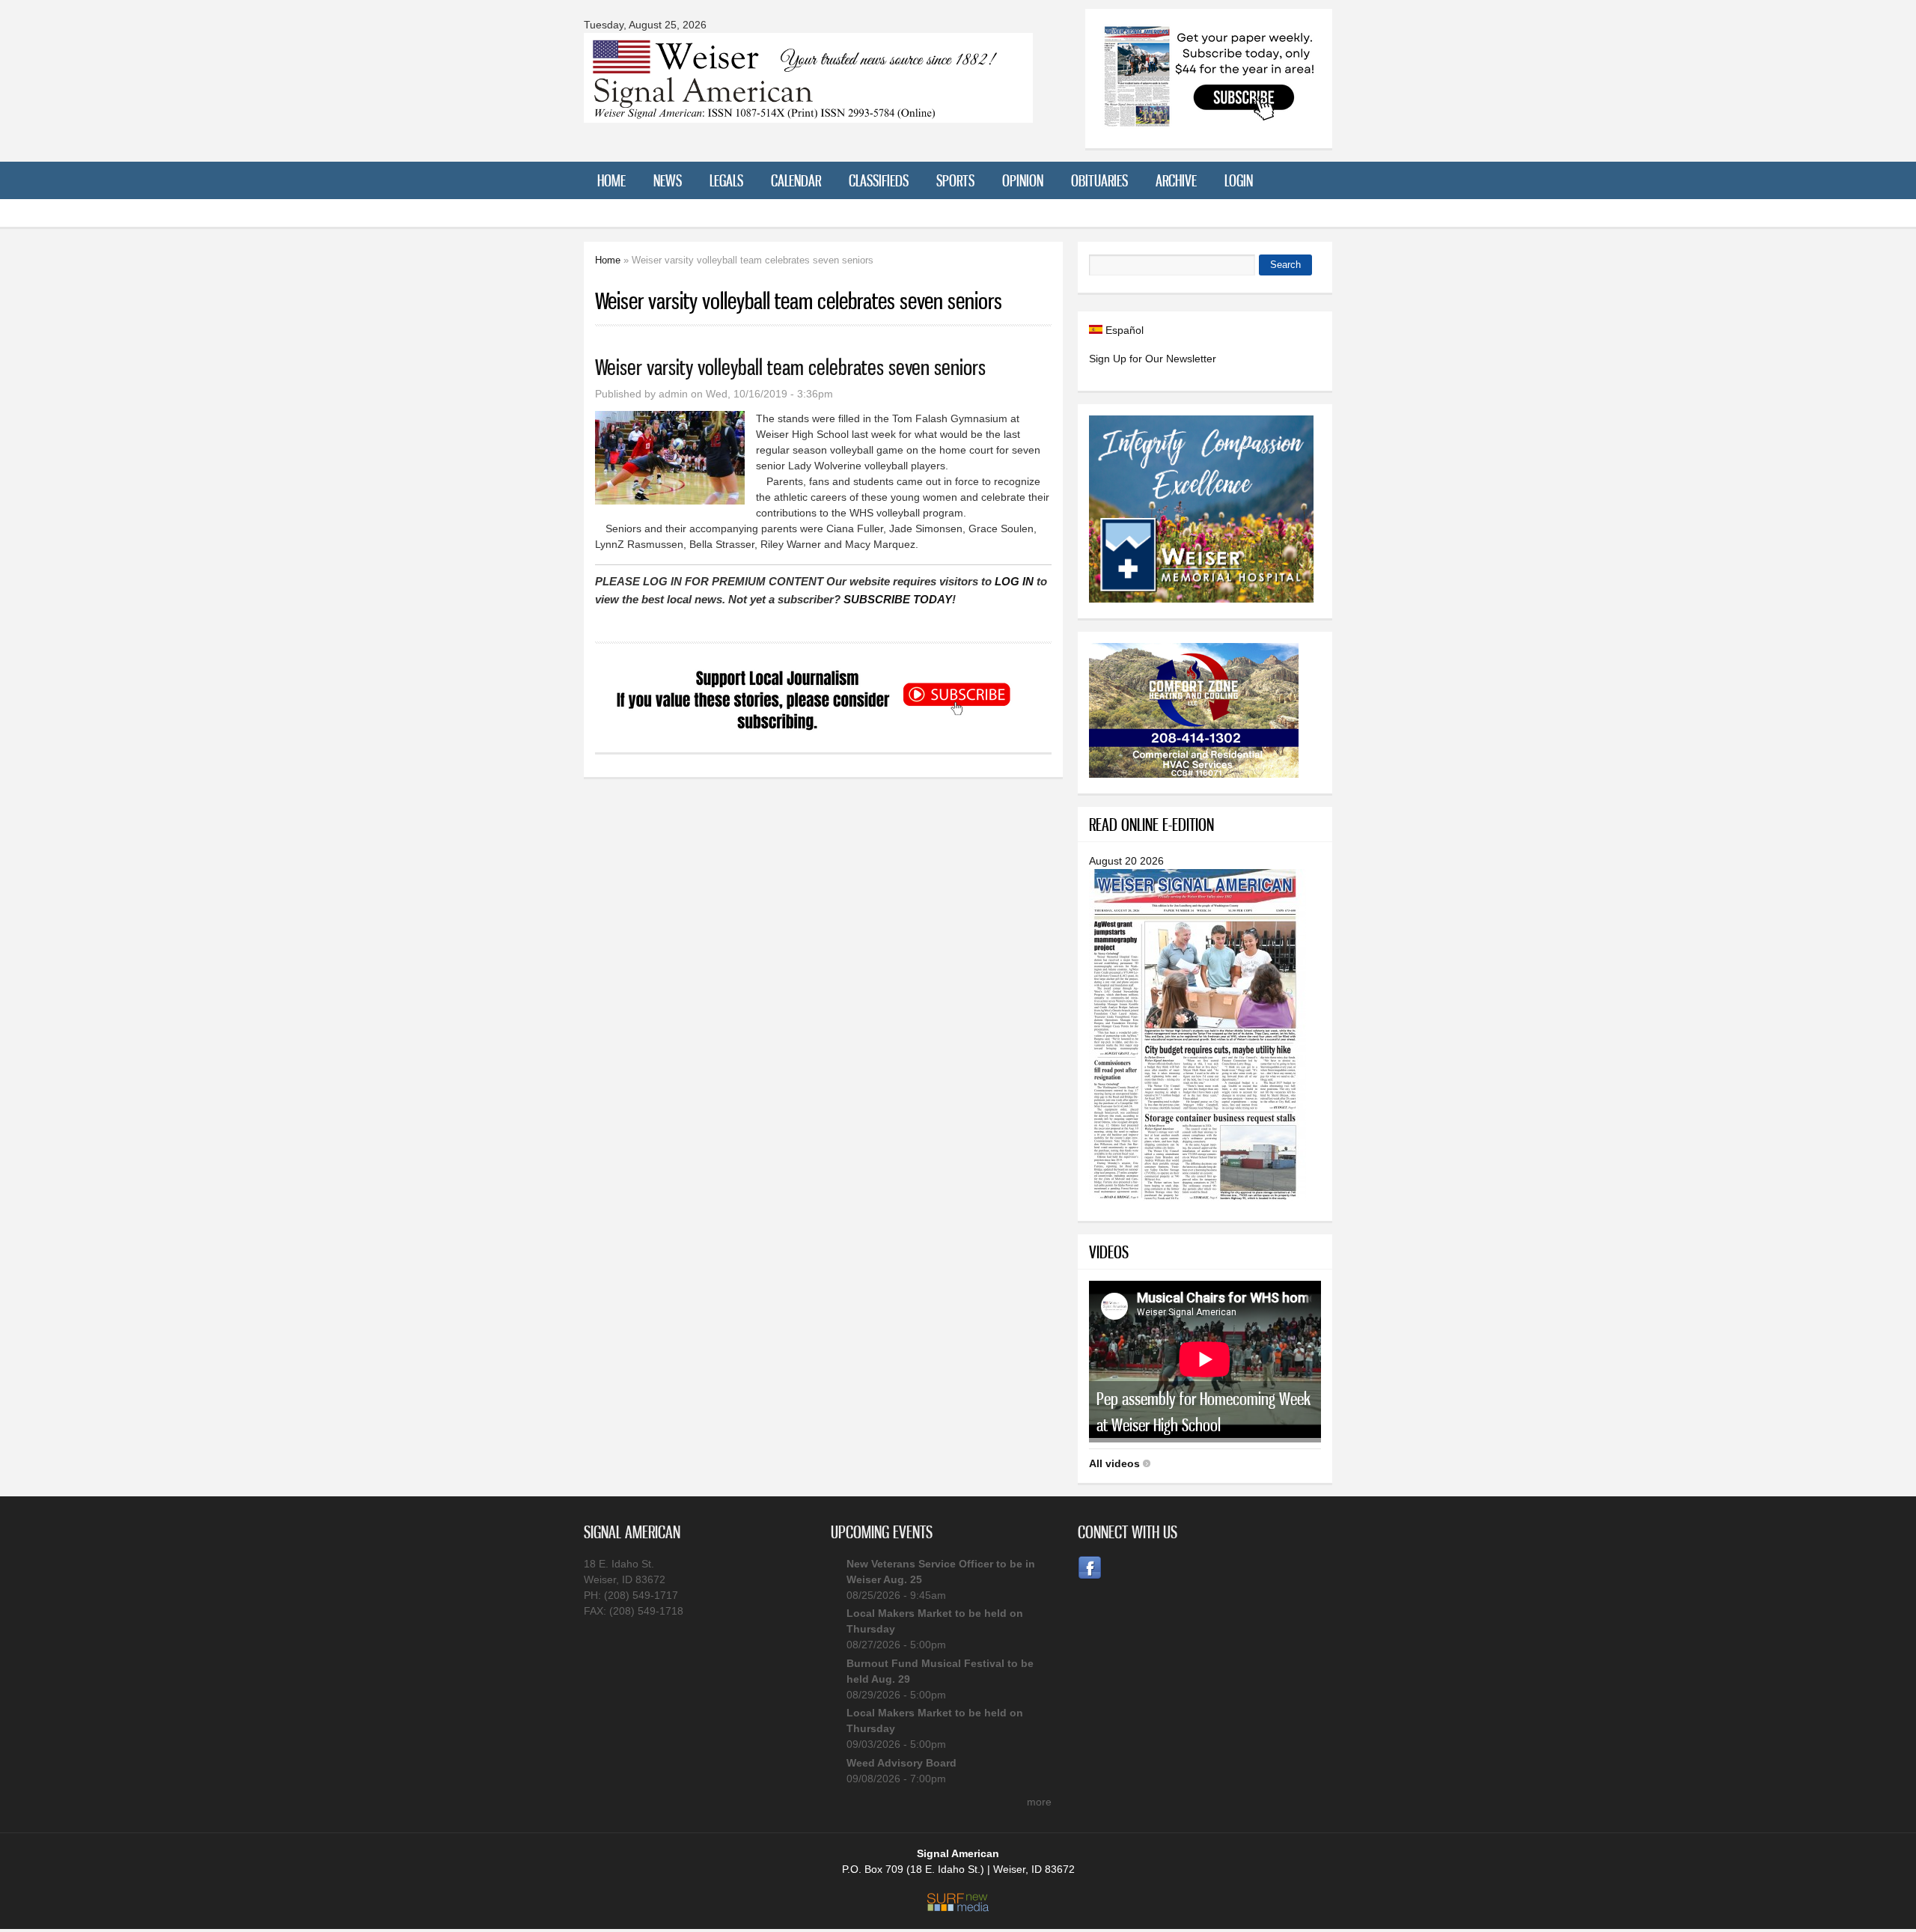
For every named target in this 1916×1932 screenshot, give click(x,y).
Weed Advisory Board (901, 1763)
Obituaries (1099, 180)
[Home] (808, 113)
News (668, 180)
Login (1239, 180)
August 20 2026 (1126, 861)
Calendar (796, 180)
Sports (955, 180)
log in (1014, 581)
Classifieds (879, 180)
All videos (1114, 1463)
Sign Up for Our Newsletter (1153, 359)
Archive (1176, 180)
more (1039, 1802)
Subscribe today (898, 599)
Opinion (1023, 180)
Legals (726, 180)
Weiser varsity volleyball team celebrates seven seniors (790, 367)
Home (611, 180)
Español (1123, 330)
